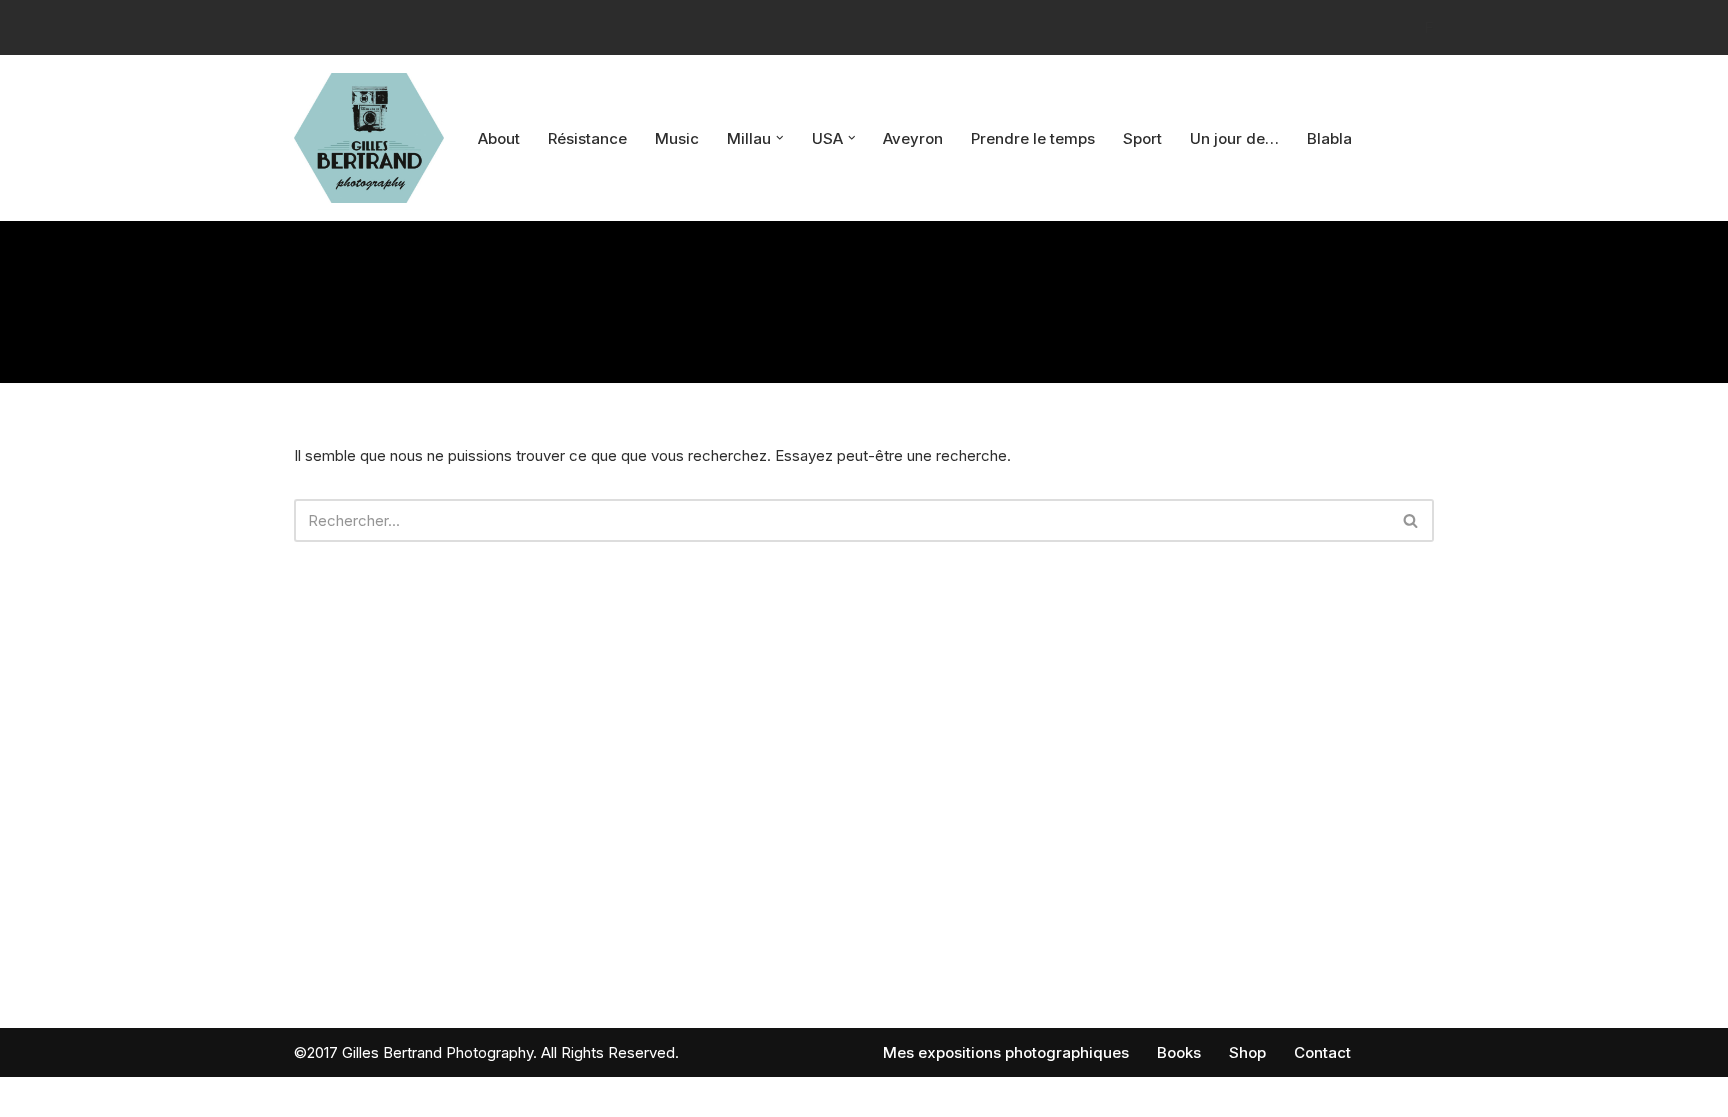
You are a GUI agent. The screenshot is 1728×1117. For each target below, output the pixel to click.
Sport (1142, 138)
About (499, 138)
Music (677, 138)
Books (1179, 1052)
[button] (780, 138)
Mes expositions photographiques (1006, 1052)
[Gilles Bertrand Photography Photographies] (369, 138)
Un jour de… (1234, 138)
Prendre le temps (1033, 138)
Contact (1322, 1052)
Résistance (587, 138)
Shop (1247, 1052)
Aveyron (913, 138)
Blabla (1329, 138)
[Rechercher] (1411, 520)
